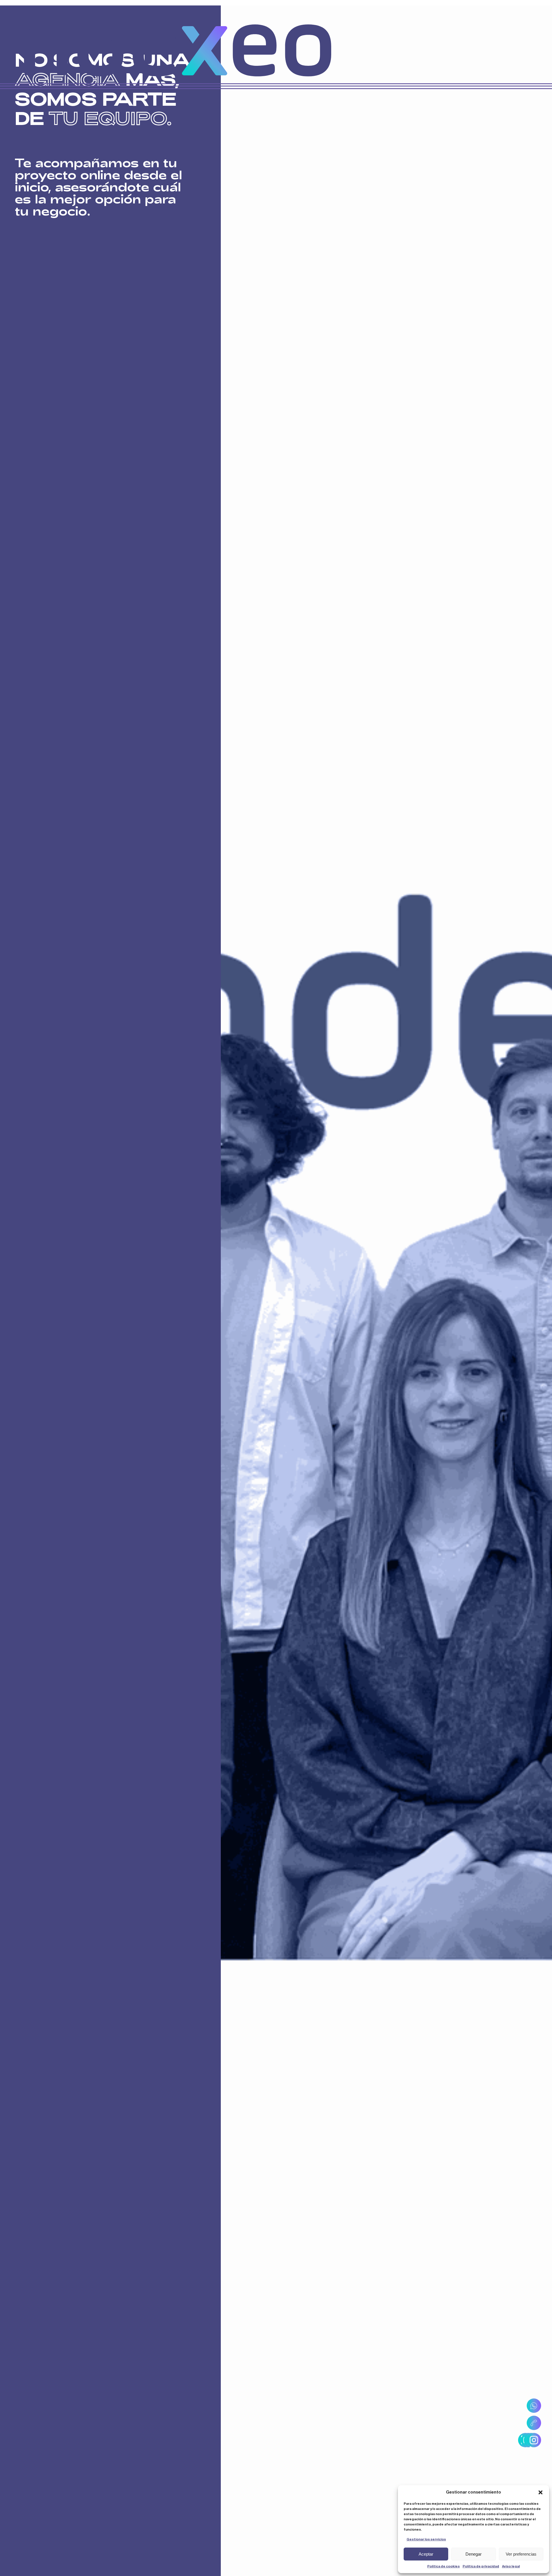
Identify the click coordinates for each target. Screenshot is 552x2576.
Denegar (474, 2554)
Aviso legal (511, 2566)
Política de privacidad (481, 2566)
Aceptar (426, 2554)
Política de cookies (443, 2566)
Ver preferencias (521, 2554)
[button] (540, 2492)
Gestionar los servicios (426, 2539)
